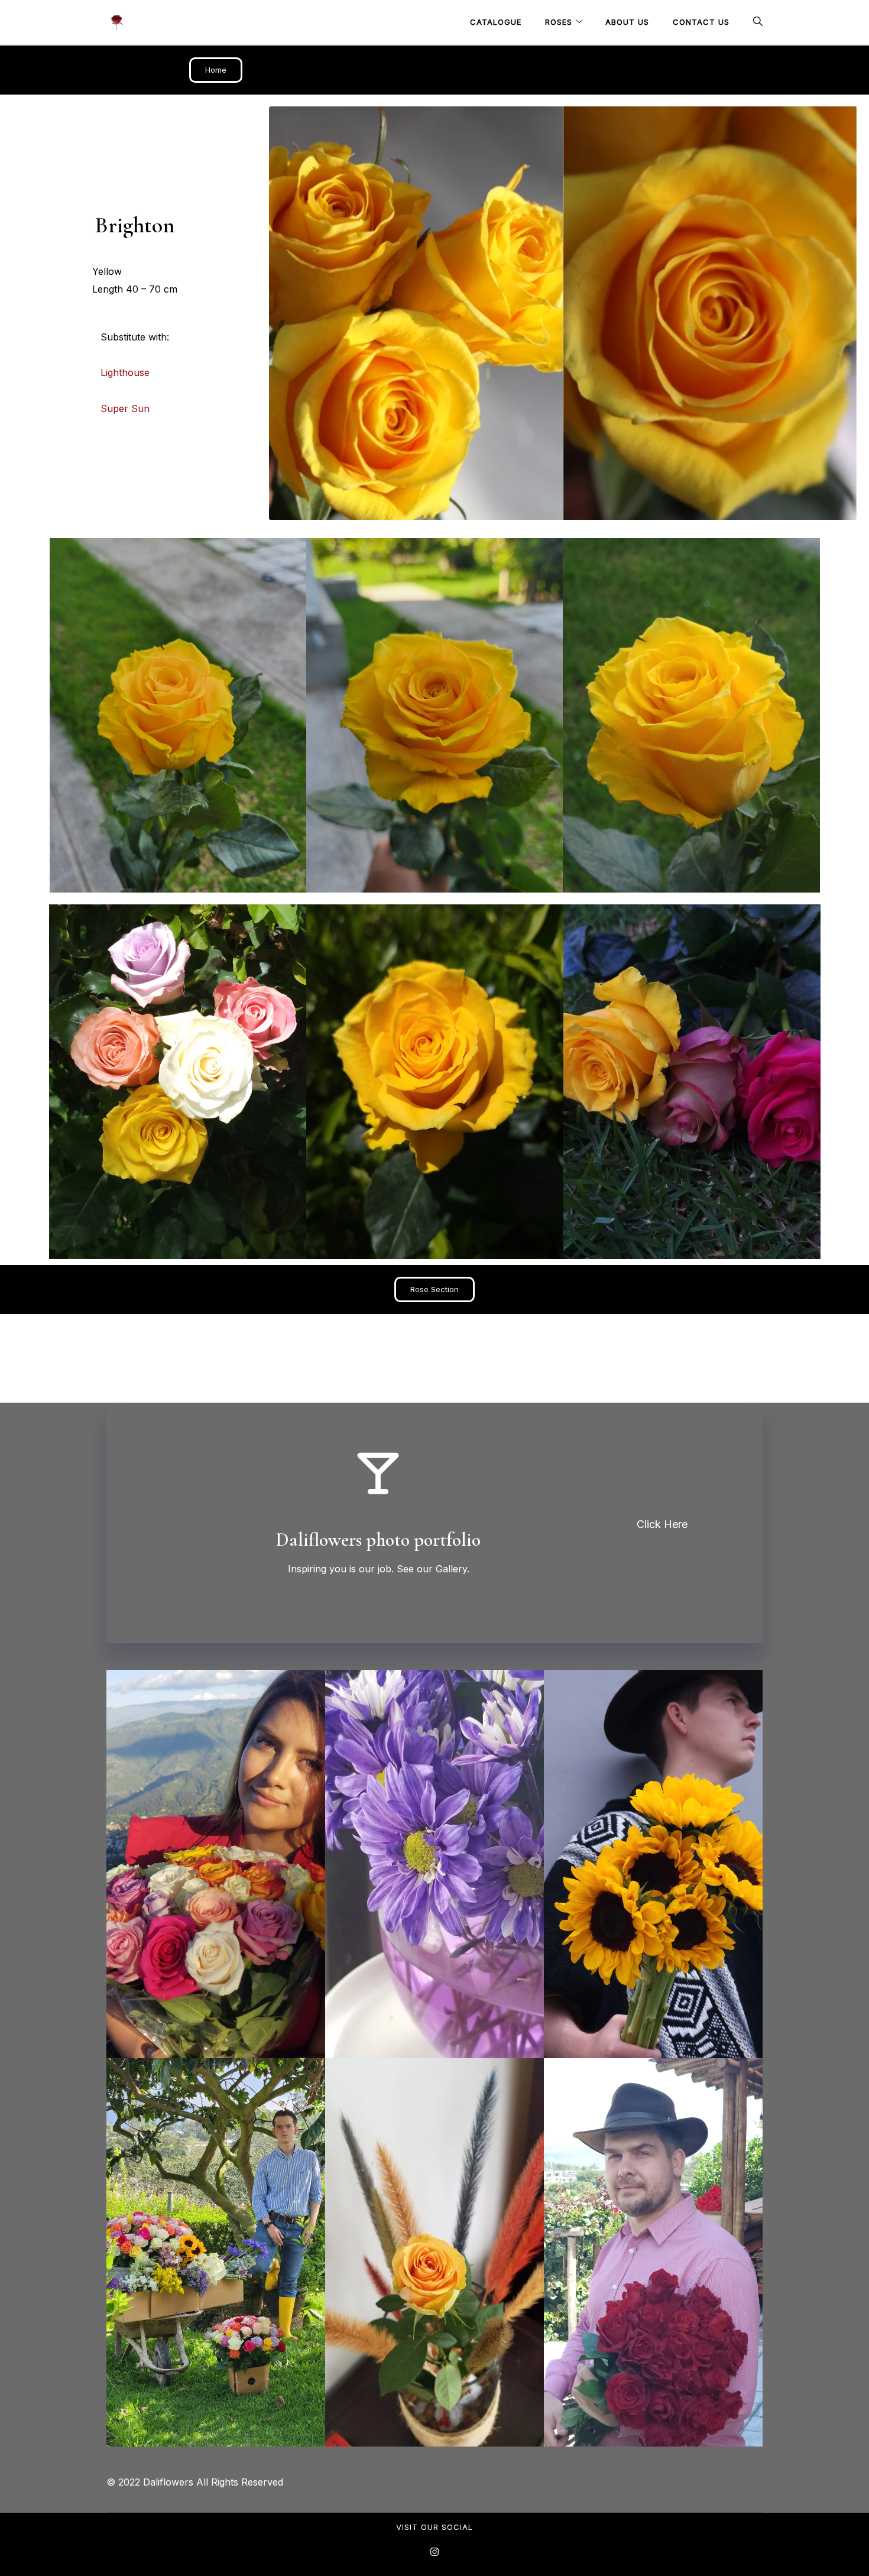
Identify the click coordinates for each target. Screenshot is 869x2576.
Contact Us (701, 22)
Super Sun (125, 408)
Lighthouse (125, 372)
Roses (559, 22)
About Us (627, 22)
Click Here (662, 1524)
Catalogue (496, 22)
